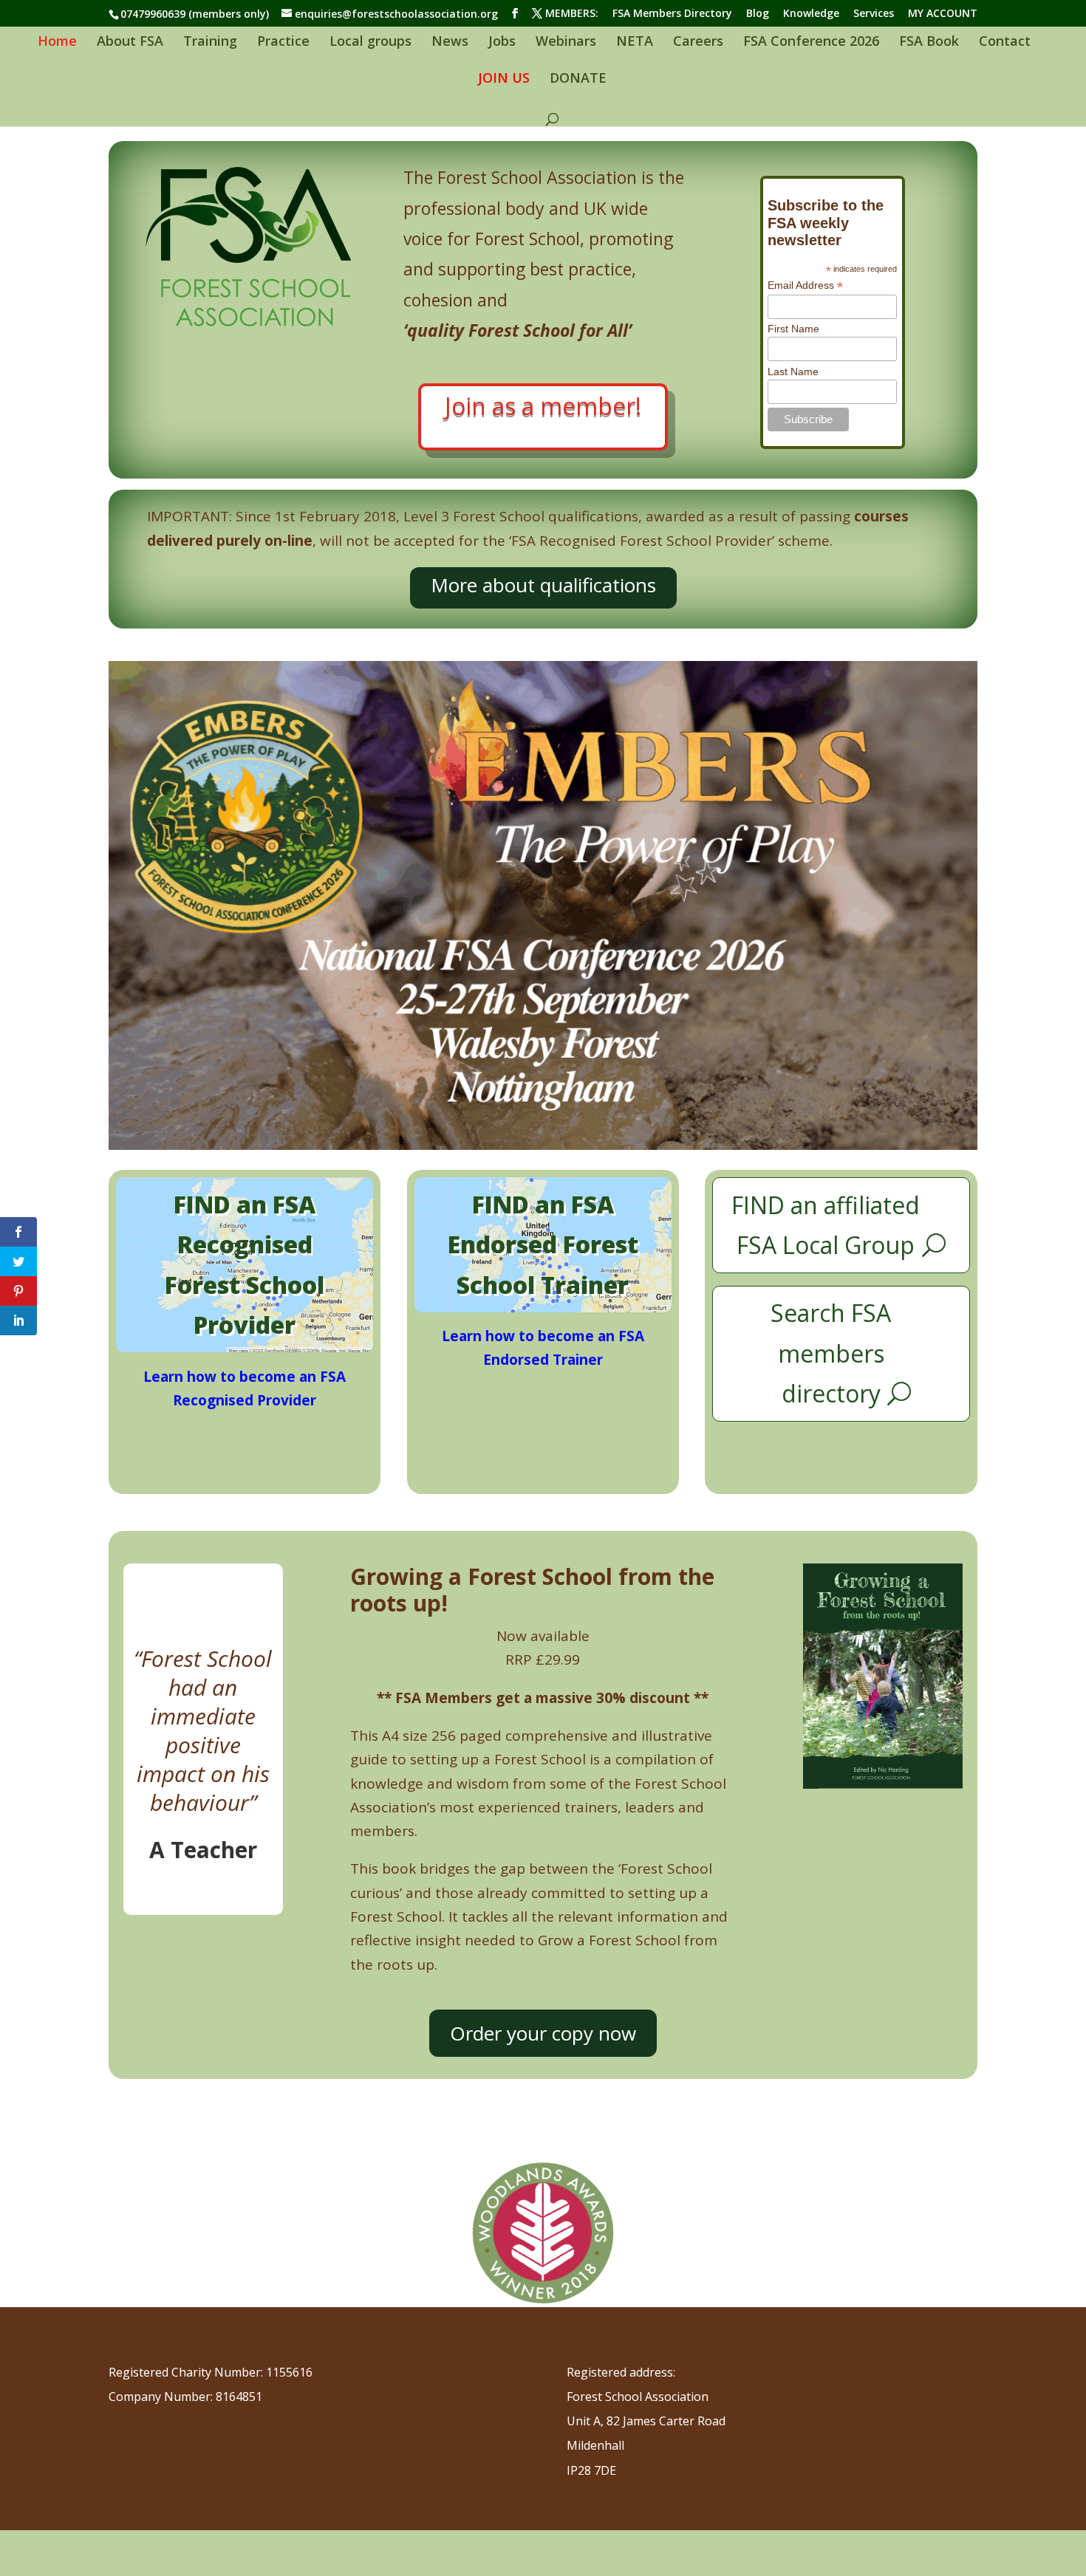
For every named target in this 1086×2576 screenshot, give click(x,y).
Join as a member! (543, 406)
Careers (698, 42)
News (450, 42)
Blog (758, 14)
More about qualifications (543, 585)
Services (874, 14)
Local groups (370, 42)
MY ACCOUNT (943, 14)
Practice (283, 42)
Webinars (566, 42)
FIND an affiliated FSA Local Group (826, 1225)
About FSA (130, 42)
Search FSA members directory (831, 1353)
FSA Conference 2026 (811, 42)
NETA (635, 42)
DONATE (578, 79)
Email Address (805, 285)
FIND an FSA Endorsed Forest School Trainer (543, 1244)
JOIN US (504, 79)
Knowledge (811, 14)
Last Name (793, 371)
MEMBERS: (572, 14)
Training (210, 42)
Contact (1005, 42)
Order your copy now (543, 2033)
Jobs (502, 42)
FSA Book (929, 42)
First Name (793, 329)
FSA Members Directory (672, 14)
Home (57, 42)
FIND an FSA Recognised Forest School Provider (245, 1264)
